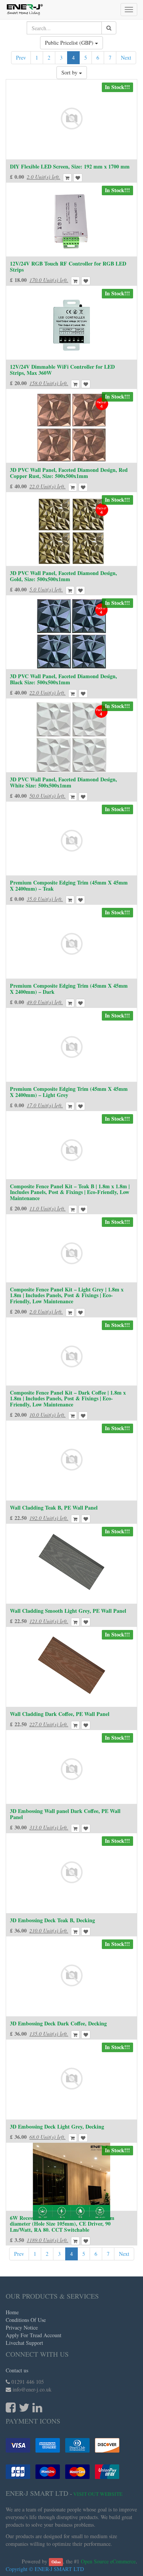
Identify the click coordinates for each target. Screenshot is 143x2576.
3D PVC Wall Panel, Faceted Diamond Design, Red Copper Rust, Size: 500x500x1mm (69, 473)
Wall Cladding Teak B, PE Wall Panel (54, 1508)
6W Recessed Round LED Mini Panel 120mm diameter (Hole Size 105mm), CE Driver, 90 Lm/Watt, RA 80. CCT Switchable (62, 2224)
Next (126, 58)
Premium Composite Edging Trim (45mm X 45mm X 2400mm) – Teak (69, 885)
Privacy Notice (22, 2327)
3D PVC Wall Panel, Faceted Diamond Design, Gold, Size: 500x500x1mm (63, 576)
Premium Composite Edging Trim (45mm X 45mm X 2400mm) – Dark (69, 988)
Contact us (17, 2370)
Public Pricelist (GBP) (70, 43)
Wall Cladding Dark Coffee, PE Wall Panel (60, 1714)
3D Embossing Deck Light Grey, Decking (57, 2126)
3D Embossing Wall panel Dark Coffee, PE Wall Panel (65, 1814)
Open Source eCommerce (108, 2561)
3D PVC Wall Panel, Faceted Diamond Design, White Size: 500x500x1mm (63, 782)
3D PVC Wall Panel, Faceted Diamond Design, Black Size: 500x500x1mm (63, 679)
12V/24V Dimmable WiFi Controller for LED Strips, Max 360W (62, 369)
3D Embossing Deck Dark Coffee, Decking (58, 2023)
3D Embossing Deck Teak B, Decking (52, 1920)
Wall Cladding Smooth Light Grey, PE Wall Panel (68, 1611)
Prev (21, 58)
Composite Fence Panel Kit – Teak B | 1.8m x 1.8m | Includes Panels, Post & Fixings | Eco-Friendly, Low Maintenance (70, 1192)
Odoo (56, 2562)
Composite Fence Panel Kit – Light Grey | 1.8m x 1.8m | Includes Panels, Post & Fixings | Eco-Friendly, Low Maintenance (67, 1295)
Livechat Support (24, 2343)
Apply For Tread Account (34, 2335)
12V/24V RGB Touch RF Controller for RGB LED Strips (68, 266)
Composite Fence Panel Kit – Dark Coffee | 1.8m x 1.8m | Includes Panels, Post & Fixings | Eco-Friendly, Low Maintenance (68, 1398)
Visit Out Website (98, 2494)
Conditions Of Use (26, 2320)
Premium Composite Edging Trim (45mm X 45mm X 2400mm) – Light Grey (69, 1092)
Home (12, 2312)
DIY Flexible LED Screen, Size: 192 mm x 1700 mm (70, 166)
